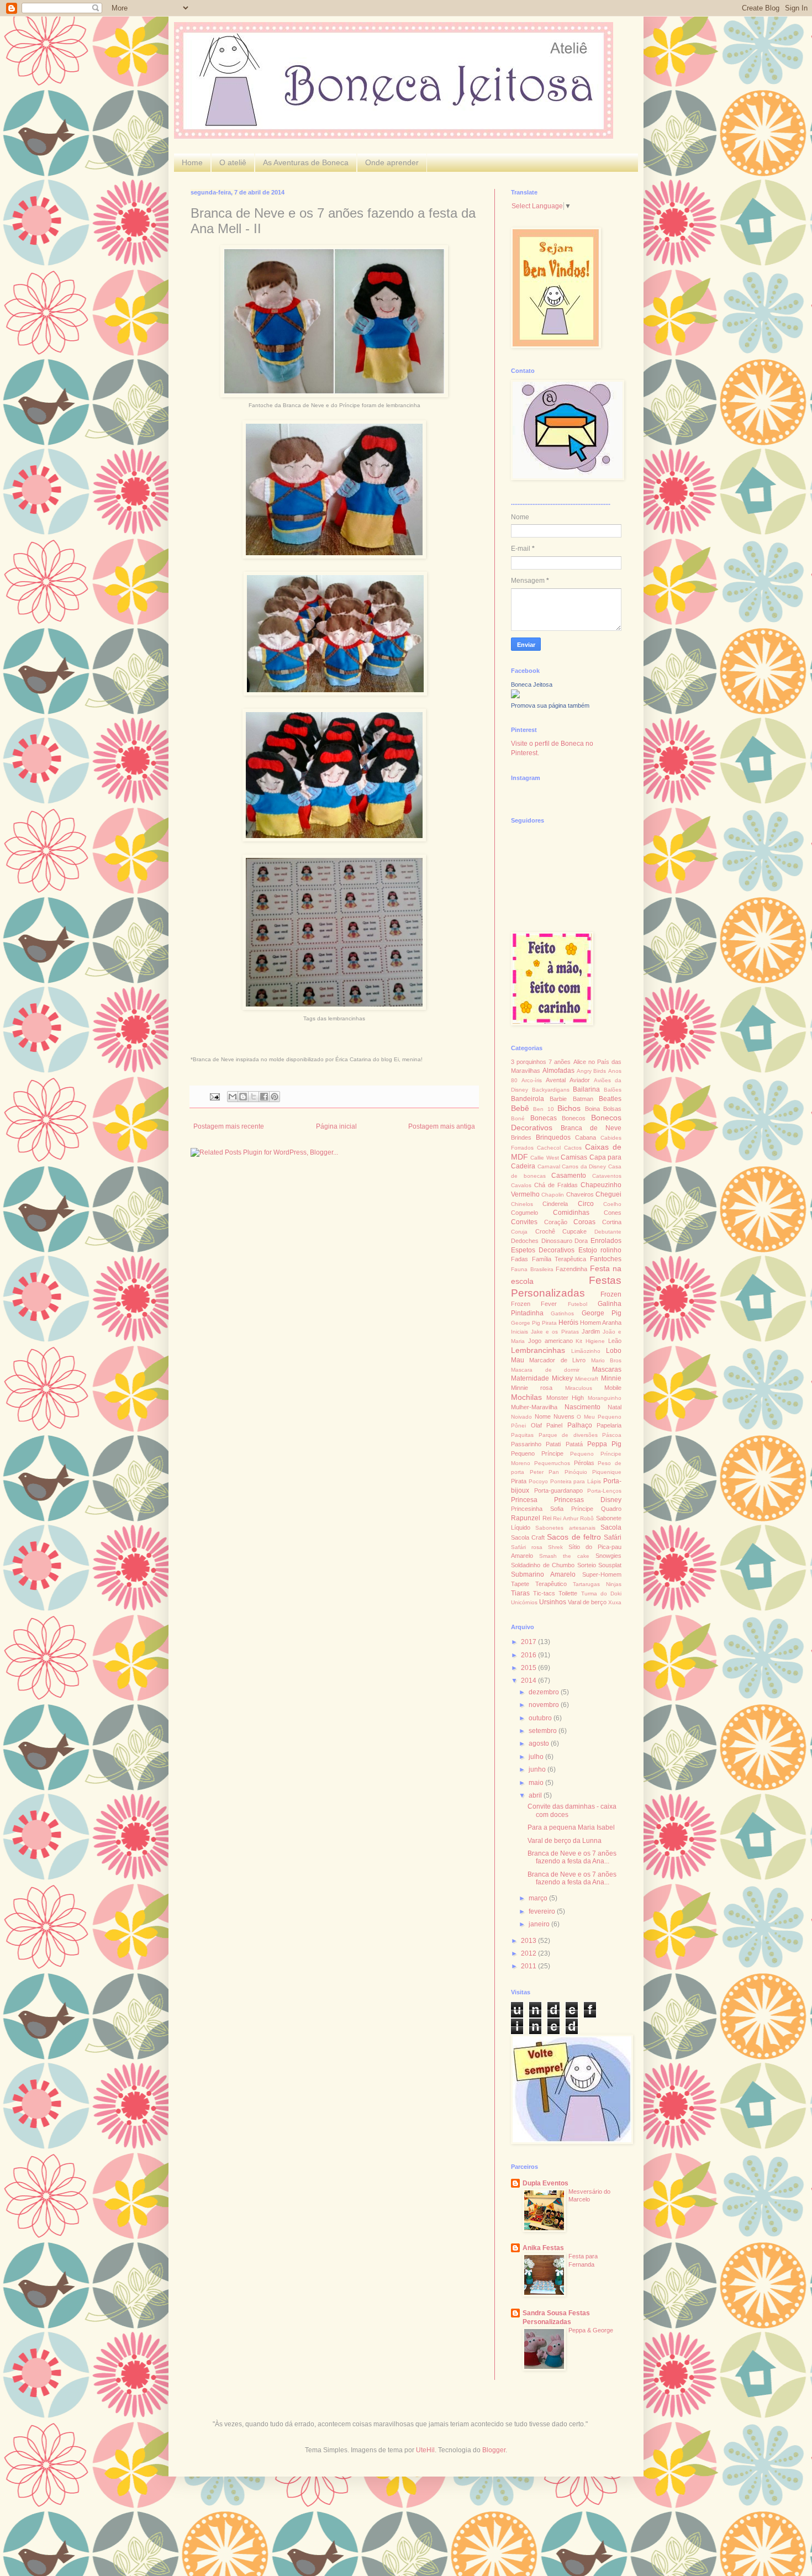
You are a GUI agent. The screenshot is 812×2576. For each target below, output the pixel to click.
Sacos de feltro (574, 1537)
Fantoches (606, 1259)
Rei (547, 1518)
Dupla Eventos (545, 2183)
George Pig (602, 1313)
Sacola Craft (528, 1537)
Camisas (574, 1157)
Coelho (612, 1204)
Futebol (578, 1304)
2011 (529, 1966)
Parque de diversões (568, 1435)
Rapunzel (526, 1518)
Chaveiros (580, 1194)
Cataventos (607, 1176)
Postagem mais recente (229, 1126)
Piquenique (607, 1472)
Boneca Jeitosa (532, 684)
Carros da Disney (584, 1166)
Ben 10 (543, 1109)
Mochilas (526, 1397)
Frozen (611, 1294)
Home (192, 162)
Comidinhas (571, 1213)
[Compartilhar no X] (254, 1097)
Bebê (520, 1108)
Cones (613, 1213)
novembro (545, 1705)
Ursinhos (553, 1602)
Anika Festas (543, 2248)
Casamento (569, 1176)
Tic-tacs (544, 1593)
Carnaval (549, 1166)
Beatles (610, 1099)
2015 (529, 1668)
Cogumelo (524, 1213)
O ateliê (233, 162)
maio (537, 1783)
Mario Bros (606, 1360)
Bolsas (612, 1109)
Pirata (519, 1481)
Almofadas (558, 1071)
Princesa (524, 1500)
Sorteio (587, 1565)
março (539, 1898)
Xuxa (615, 1602)
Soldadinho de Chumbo (543, 1565)
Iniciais (520, 1332)
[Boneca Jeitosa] (515, 696)
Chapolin (553, 1195)
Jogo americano (550, 1341)
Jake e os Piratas (555, 1332)
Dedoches (525, 1241)
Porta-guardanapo (558, 1490)
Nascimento (582, 1407)
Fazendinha (571, 1269)
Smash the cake (564, 1556)
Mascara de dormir (545, 1370)
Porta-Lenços (604, 1491)
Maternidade (530, 1378)
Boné (518, 1118)
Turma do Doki (601, 1593)
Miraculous (579, 1388)
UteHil (425, 2450)
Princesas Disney (588, 1500)
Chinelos (522, 1204)
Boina (592, 1109)
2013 (529, 1941)
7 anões (560, 1062)
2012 (529, 1953)
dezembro (545, 1692)
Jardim (591, 1331)
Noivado (521, 1417)
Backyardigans (551, 1090)
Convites (524, 1222)
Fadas (520, 1259)
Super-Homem (602, 1574)
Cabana (586, 1137)
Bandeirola (528, 1099)
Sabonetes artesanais (565, 1528)
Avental (556, 1080)
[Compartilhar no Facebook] (264, 1097)
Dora (581, 1241)
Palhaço (580, 1425)
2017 (529, 1642)
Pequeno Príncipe (537, 1453)
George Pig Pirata (534, 1323)
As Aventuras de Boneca (306, 162)
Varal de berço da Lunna (565, 1841)
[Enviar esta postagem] (214, 1096)
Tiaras (520, 1593)
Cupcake (574, 1231)
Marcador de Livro (557, 1360)
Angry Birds (592, 1071)
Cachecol (549, 1148)
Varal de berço (587, 1602)
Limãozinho (586, 1351)
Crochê (545, 1231)
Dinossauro (557, 1241)
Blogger (494, 2450)
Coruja (519, 1232)
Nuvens (564, 1416)
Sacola (611, 1527)
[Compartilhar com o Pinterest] (275, 1097)
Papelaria (609, 1425)
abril (536, 1795)
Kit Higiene (590, 1341)
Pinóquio (576, 1472)
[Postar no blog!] (243, 1097)
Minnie (611, 1378)
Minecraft (587, 1379)
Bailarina (586, 1089)
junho (538, 1769)
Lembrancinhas (538, 1350)
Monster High (565, 1398)
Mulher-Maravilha (534, 1407)
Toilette (568, 1593)
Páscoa (612, 1435)
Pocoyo (538, 1481)
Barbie (558, 1099)
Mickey (562, 1378)
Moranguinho (605, 1398)
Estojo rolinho (600, 1250)
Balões (613, 1090)
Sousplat (610, 1565)
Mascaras (607, 1369)
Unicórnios (524, 1602)
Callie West (544, 1158)
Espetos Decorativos (543, 1250)
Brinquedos (553, 1137)
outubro (541, 1718)
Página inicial (336, 1126)
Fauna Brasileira (532, 1269)
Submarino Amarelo (543, 1574)
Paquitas (522, 1435)
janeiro (540, 1924)
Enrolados (606, 1241)
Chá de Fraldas (556, 1185)
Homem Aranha (601, 1323)
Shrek (555, 1547)
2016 (529, 1655)
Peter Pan (545, 1472)
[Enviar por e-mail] (233, 1097)
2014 (529, 1681)
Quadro (611, 1509)
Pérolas (584, 1463)
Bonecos (574, 1118)
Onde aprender (392, 162)
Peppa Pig (604, 1444)
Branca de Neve (591, 1128)
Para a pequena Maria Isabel (571, 1827)
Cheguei (608, 1194)
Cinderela (555, 1204)
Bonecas (544, 1118)
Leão (615, 1341)
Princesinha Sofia (537, 1509)
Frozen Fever (534, 1304)
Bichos (569, 1108)
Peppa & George (591, 2330)
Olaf (536, 1425)
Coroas (584, 1222)
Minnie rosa (532, 1388)
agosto (540, 1743)
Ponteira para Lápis (576, 1481)
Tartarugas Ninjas (597, 1584)
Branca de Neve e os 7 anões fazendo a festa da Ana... (572, 1857)
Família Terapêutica (559, 1259)
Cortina (612, 1222)
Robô (587, 1518)
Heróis (568, 1323)
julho (537, 1757)
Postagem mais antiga (442, 1126)
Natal (615, 1407)
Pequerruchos (552, 1463)
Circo (586, 1204)
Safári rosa (527, 1547)
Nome (543, 1416)
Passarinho (526, 1444)
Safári (613, 1537)
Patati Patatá (564, 1444)
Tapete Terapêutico (539, 1584)
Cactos (573, 1148)
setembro (544, 1731)
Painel (554, 1425)
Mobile (613, 1388)
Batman (583, 1099)
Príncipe (582, 1509)
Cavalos (521, 1185)
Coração (556, 1222)
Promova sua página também (550, 705)
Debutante (608, 1232)
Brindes (521, 1137)
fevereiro (543, 1911)
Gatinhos (562, 1313)
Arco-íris (532, 1080)
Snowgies (608, 1556)
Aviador (580, 1080)
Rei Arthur (566, 1518)
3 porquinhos (529, 1062)
